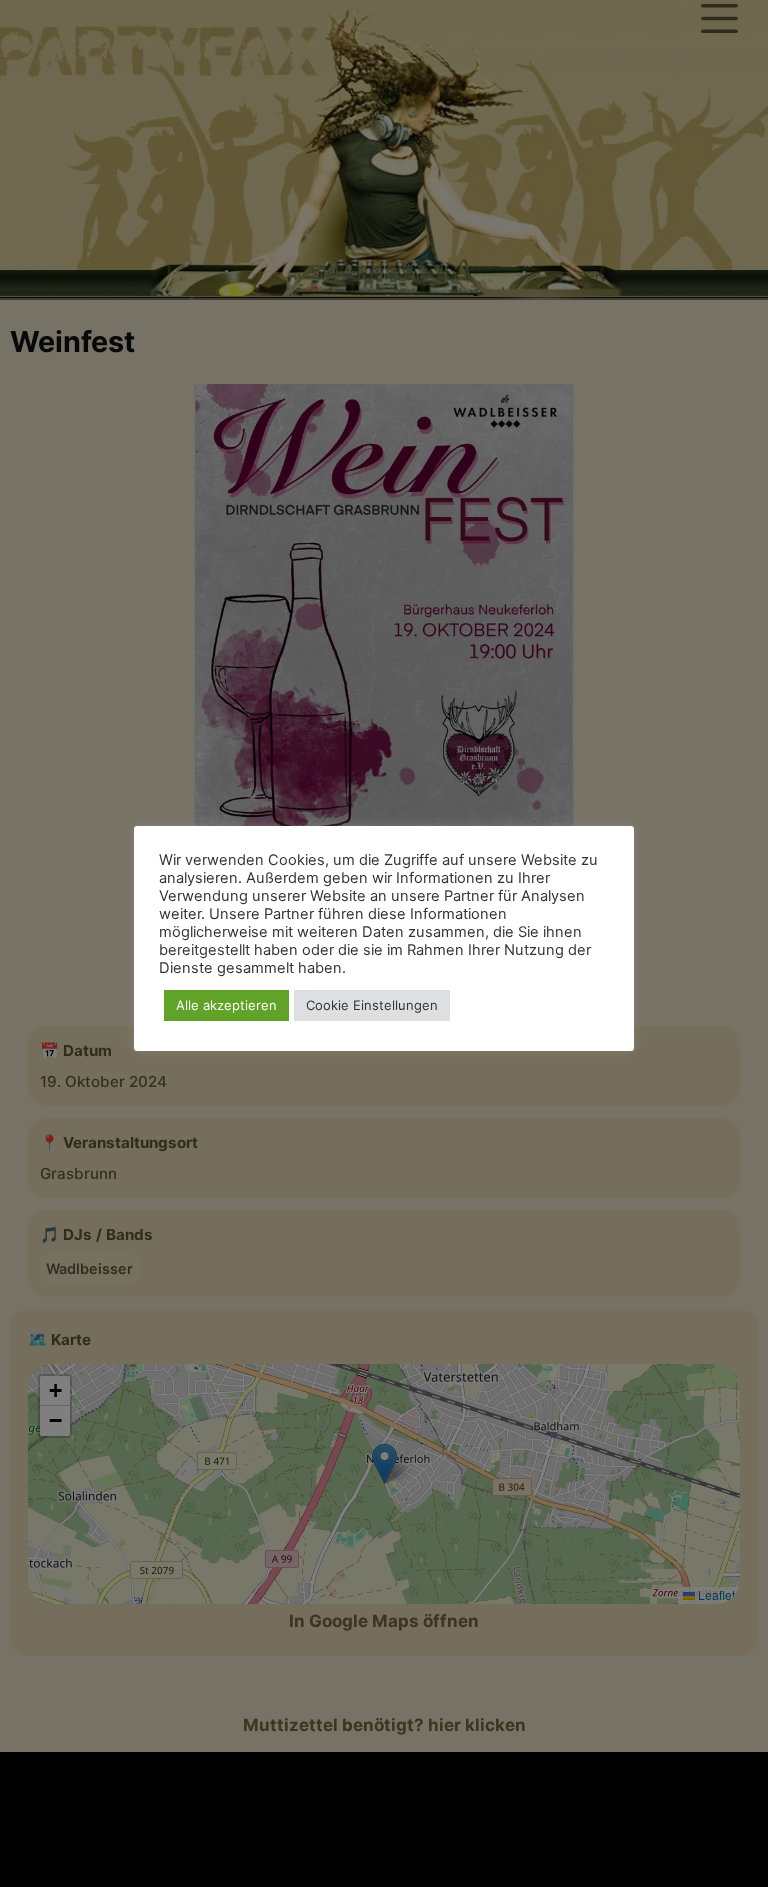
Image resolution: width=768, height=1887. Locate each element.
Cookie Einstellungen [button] (372, 1005)
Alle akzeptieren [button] (226, 1005)
